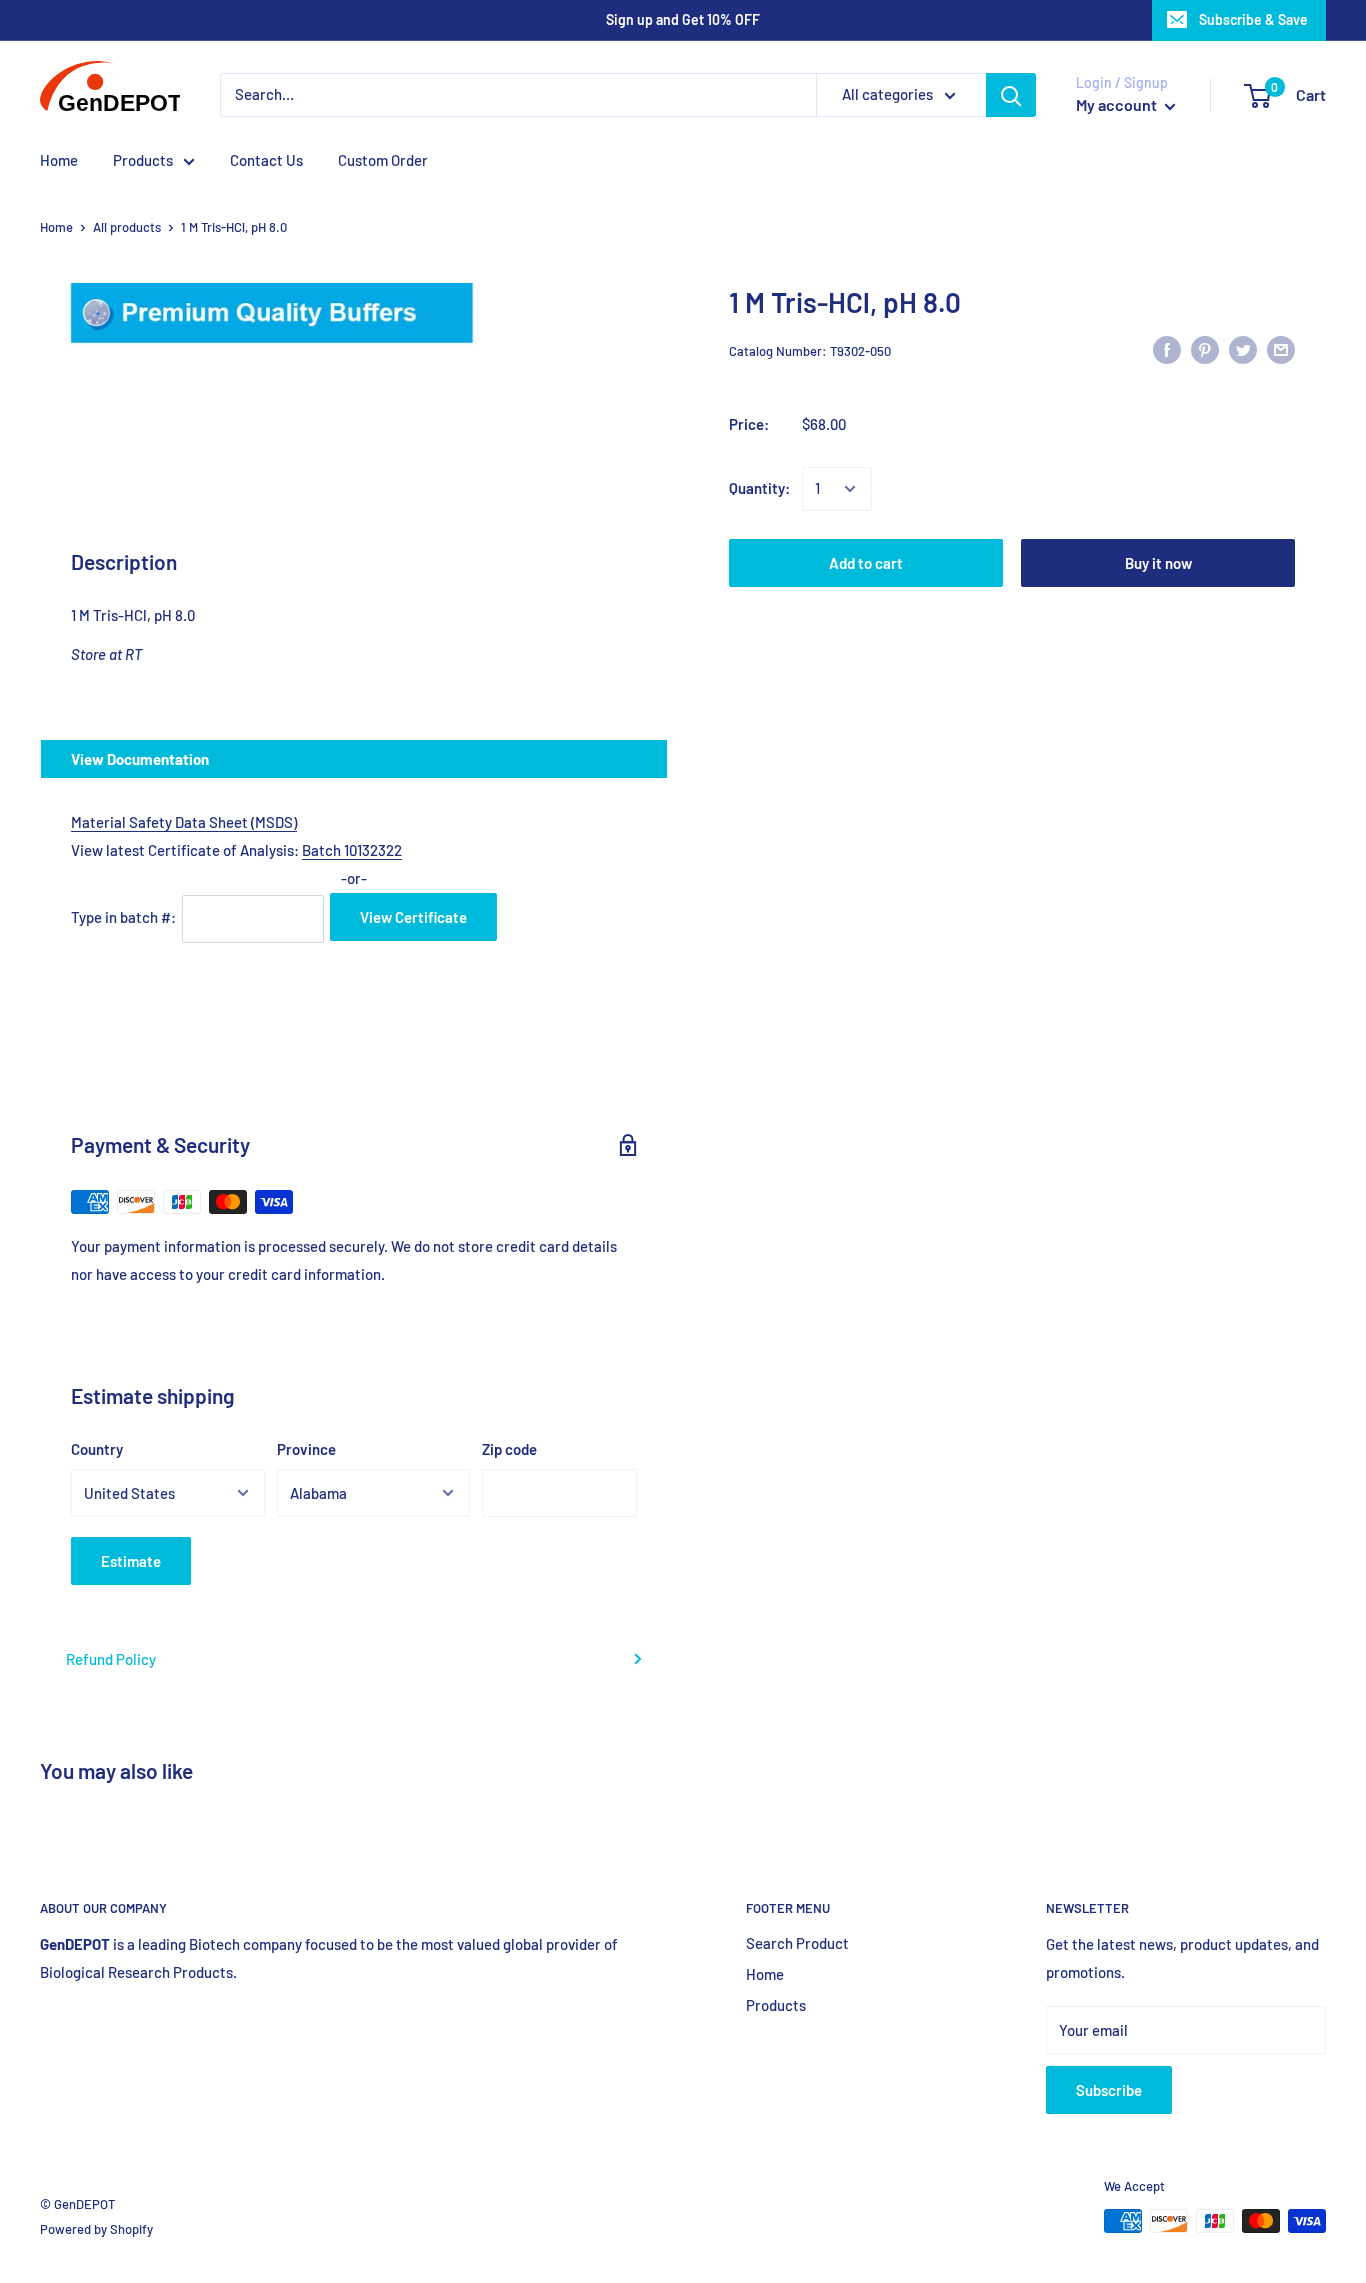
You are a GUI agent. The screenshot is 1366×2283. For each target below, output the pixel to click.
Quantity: (759, 489)
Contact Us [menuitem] (266, 160)
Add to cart (866, 563)
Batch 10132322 (352, 850)
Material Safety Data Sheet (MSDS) (184, 822)
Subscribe (1109, 2090)
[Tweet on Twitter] (1243, 348)
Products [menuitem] (143, 160)
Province (306, 1449)
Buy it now (1158, 563)
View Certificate (413, 917)
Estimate (131, 1561)
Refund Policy (111, 1659)
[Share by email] (1281, 348)
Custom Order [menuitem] (383, 160)
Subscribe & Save (1253, 19)
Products (776, 2005)
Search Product (797, 1943)
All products (127, 227)
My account (1118, 104)
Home (56, 227)
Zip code (509, 1449)
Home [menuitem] (59, 160)
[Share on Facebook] (1167, 348)
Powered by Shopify (96, 2229)
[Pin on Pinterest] (1205, 348)
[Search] (1011, 95)
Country (97, 1449)
